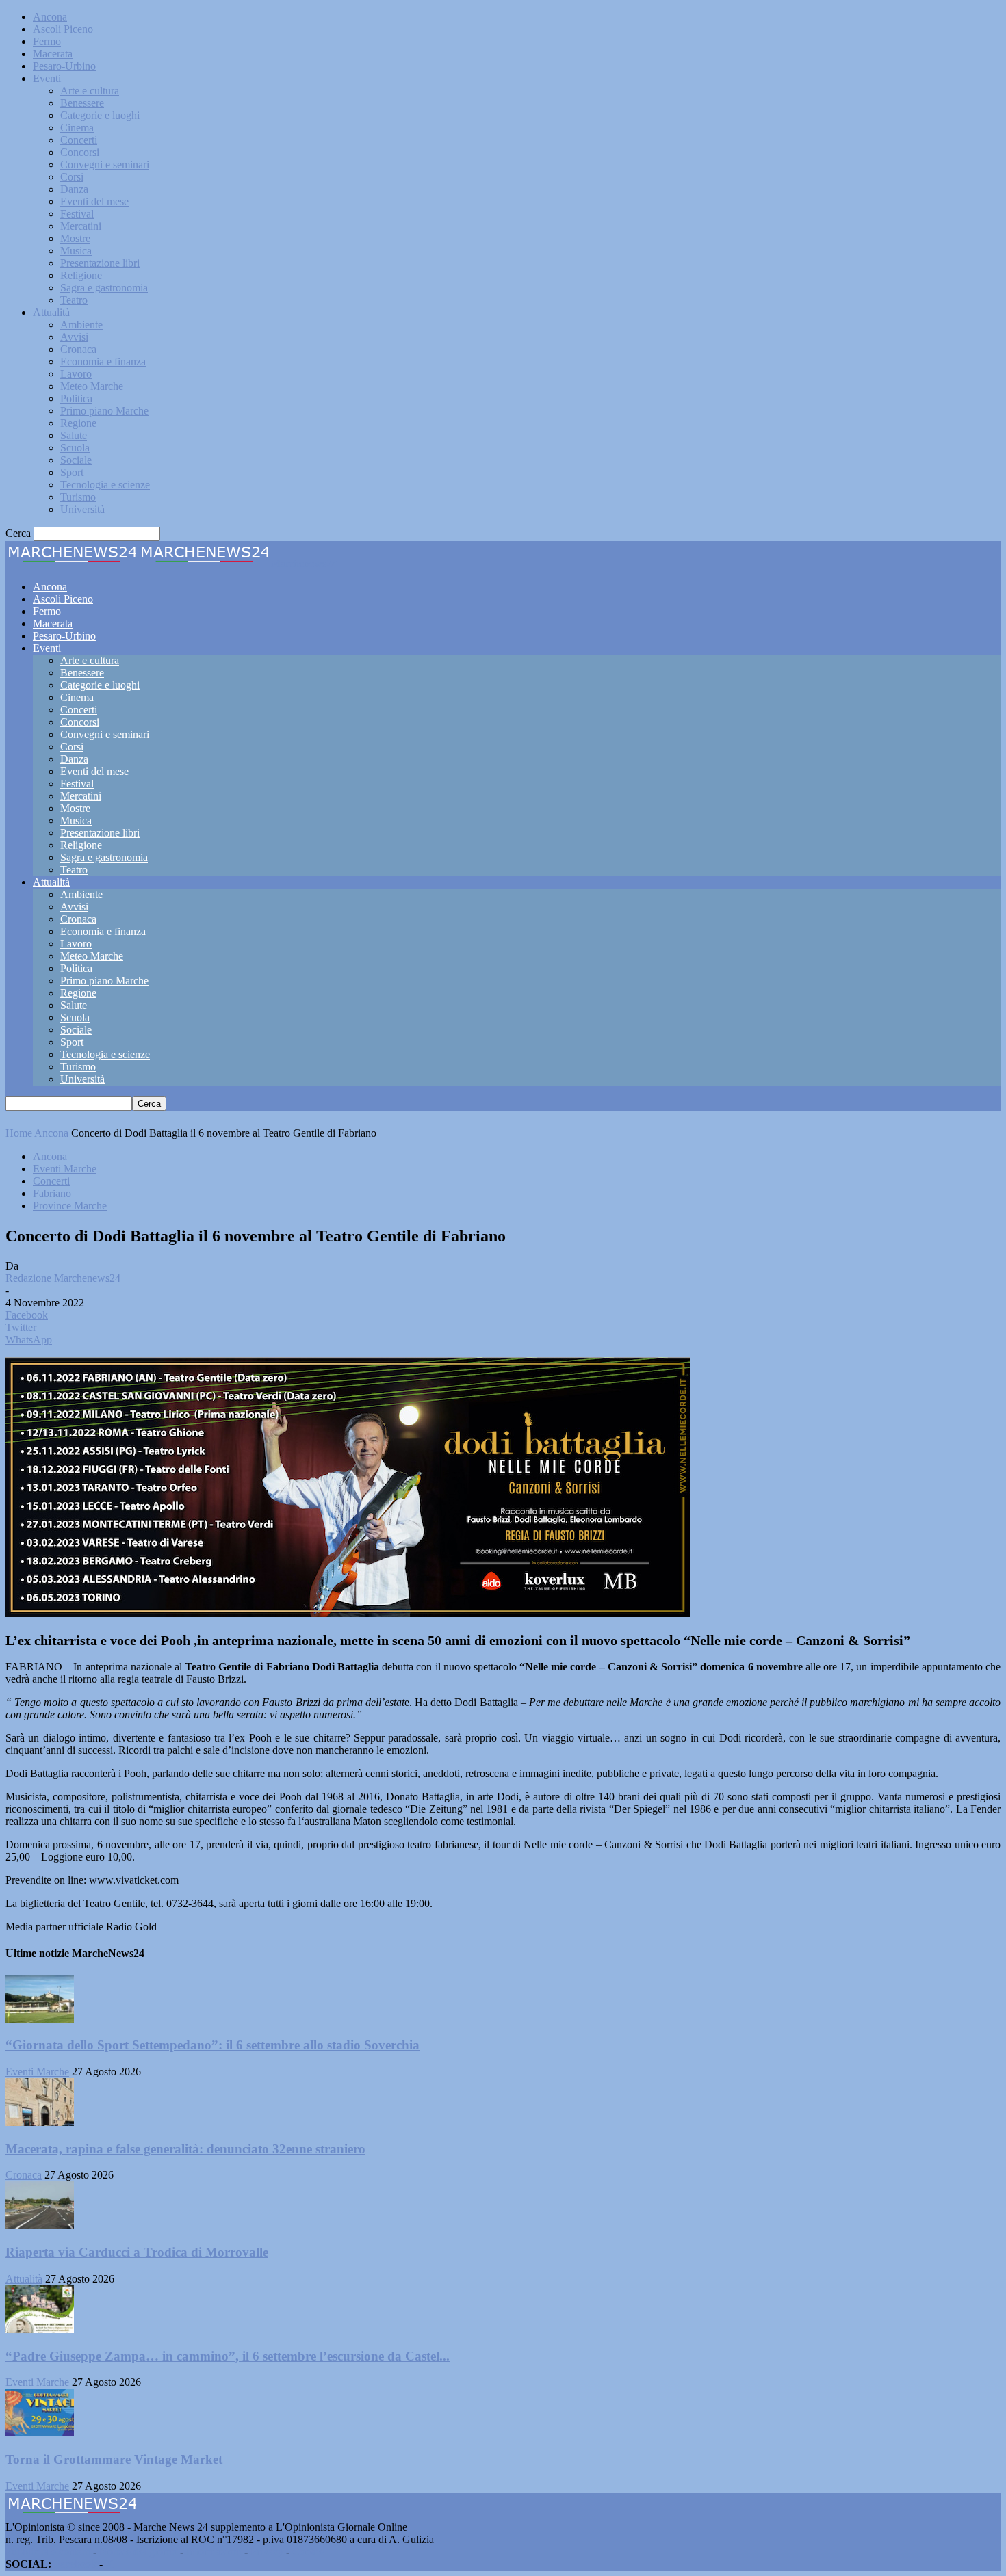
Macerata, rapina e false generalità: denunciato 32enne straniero (185, 2149)
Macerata (53, 54)
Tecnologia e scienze (105, 485)
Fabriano (52, 1193)
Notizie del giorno (138, 2552)
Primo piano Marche (104, 411)
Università (82, 509)
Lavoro (76, 374)
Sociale (76, 460)
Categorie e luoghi (100, 115)
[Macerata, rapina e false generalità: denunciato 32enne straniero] (40, 2122)
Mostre (75, 238)
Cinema (77, 128)
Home (19, 1133)
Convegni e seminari (105, 165)
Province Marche (70, 1206)
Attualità (51, 312)
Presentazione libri (100, 263)
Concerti (79, 140)
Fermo (47, 41)
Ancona (50, 17)
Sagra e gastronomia (104, 288)
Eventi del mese (94, 201)
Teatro (74, 300)
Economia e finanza (103, 362)
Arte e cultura (90, 91)
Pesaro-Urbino (64, 66)
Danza (74, 189)
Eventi (47, 78)
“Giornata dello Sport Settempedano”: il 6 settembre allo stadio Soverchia (212, 2045)
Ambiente (81, 325)
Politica (76, 398)
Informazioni (214, 2552)
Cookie (308, 2552)
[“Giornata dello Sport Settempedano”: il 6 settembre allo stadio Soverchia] (40, 2019)
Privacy (267, 2552)
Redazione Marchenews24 (63, 1278)
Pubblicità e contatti (48, 2552)
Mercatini (81, 226)
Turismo (78, 497)
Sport (72, 472)
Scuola (75, 448)
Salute (74, 435)
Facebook (75, 2564)
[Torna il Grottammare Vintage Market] (40, 2433)
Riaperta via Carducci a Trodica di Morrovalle (137, 2252)
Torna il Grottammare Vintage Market (114, 2459)
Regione (78, 423)
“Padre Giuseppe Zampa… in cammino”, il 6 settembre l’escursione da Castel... (228, 2356)
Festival (77, 214)
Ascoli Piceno (63, 29)
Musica (76, 251)
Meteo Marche (92, 386)
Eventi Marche (65, 1169)
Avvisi (74, 337)
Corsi (72, 177)
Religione (81, 275)
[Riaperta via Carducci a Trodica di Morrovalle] (40, 2225)
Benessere (82, 103)
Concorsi (80, 152)
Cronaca (78, 349)
